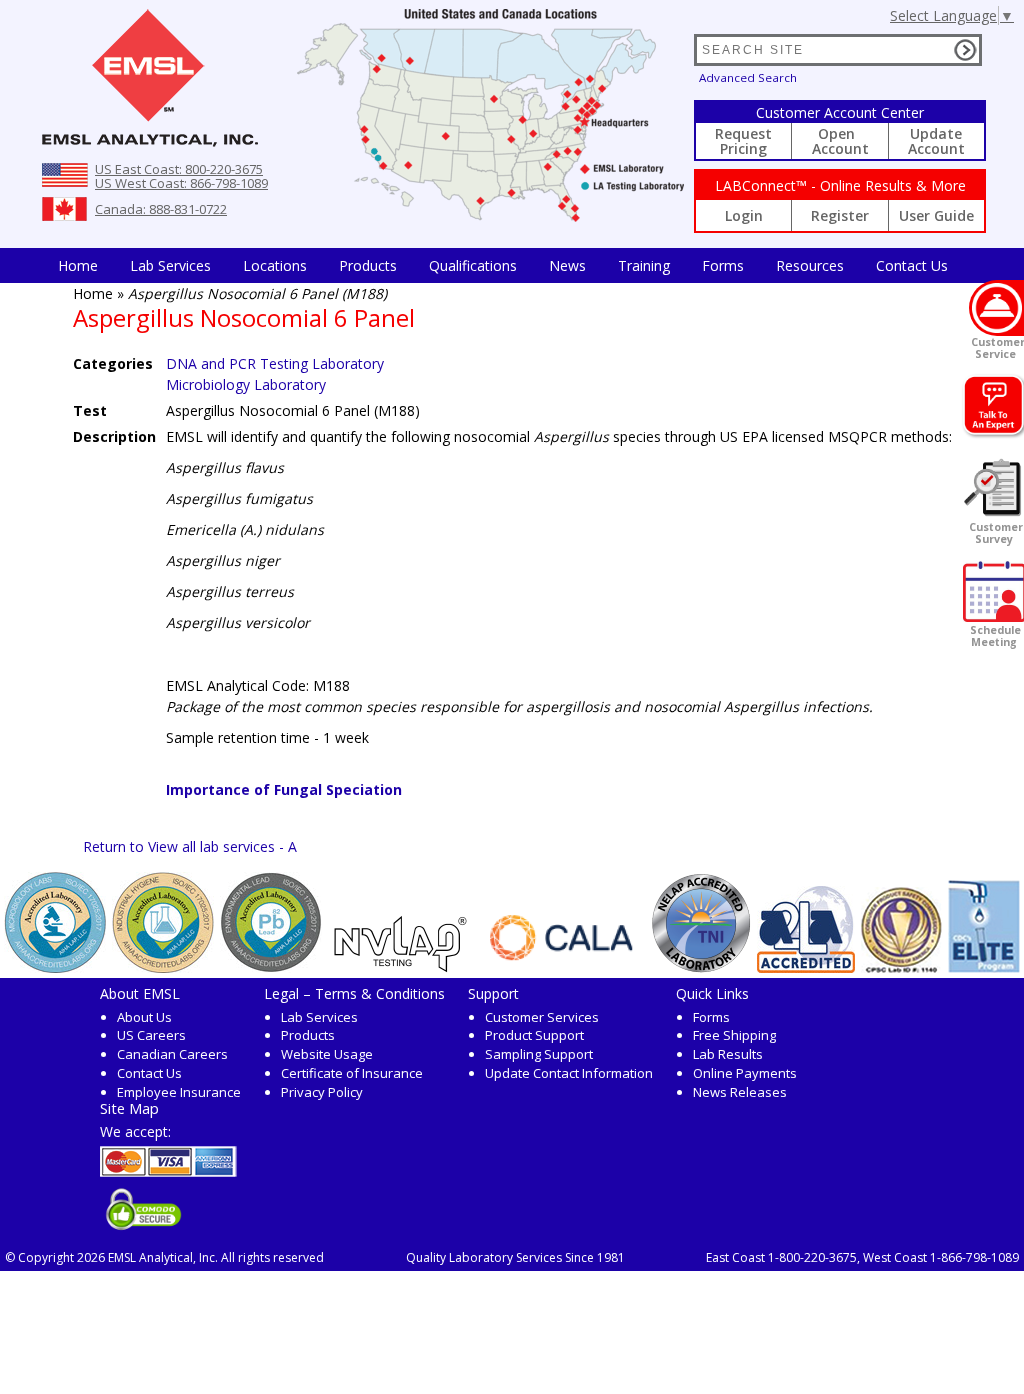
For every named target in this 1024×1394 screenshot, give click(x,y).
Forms (723, 265)
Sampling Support (539, 1054)
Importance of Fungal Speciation (284, 789)
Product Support (534, 1035)
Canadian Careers (172, 1054)
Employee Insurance (179, 1092)
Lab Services (319, 1017)
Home (78, 265)
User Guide (936, 215)
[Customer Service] (996, 308)
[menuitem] (78, 265)
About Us (144, 1017)
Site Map (129, 1108)
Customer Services (542, 1017)
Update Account (936, 141)
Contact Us (912, 265)
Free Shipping (734, 1035)
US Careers (151, 1035)
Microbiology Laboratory (246, 384)
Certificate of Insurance (352, 1073)
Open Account (840, 141)
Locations (275, 265)
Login (744, 215)
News (567, 265)
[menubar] (503, 265)
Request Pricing (743, 141)
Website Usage (327, 1054)
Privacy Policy (322, 1092)
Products (368, 265)
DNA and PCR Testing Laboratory (275, 363)
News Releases (740, 1092)
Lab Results (728, 1054)
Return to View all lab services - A (190, 846)
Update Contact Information (569, 1073)
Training (644, 265)
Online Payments (745, 1073)
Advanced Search (748, 77)
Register (840, 215)
